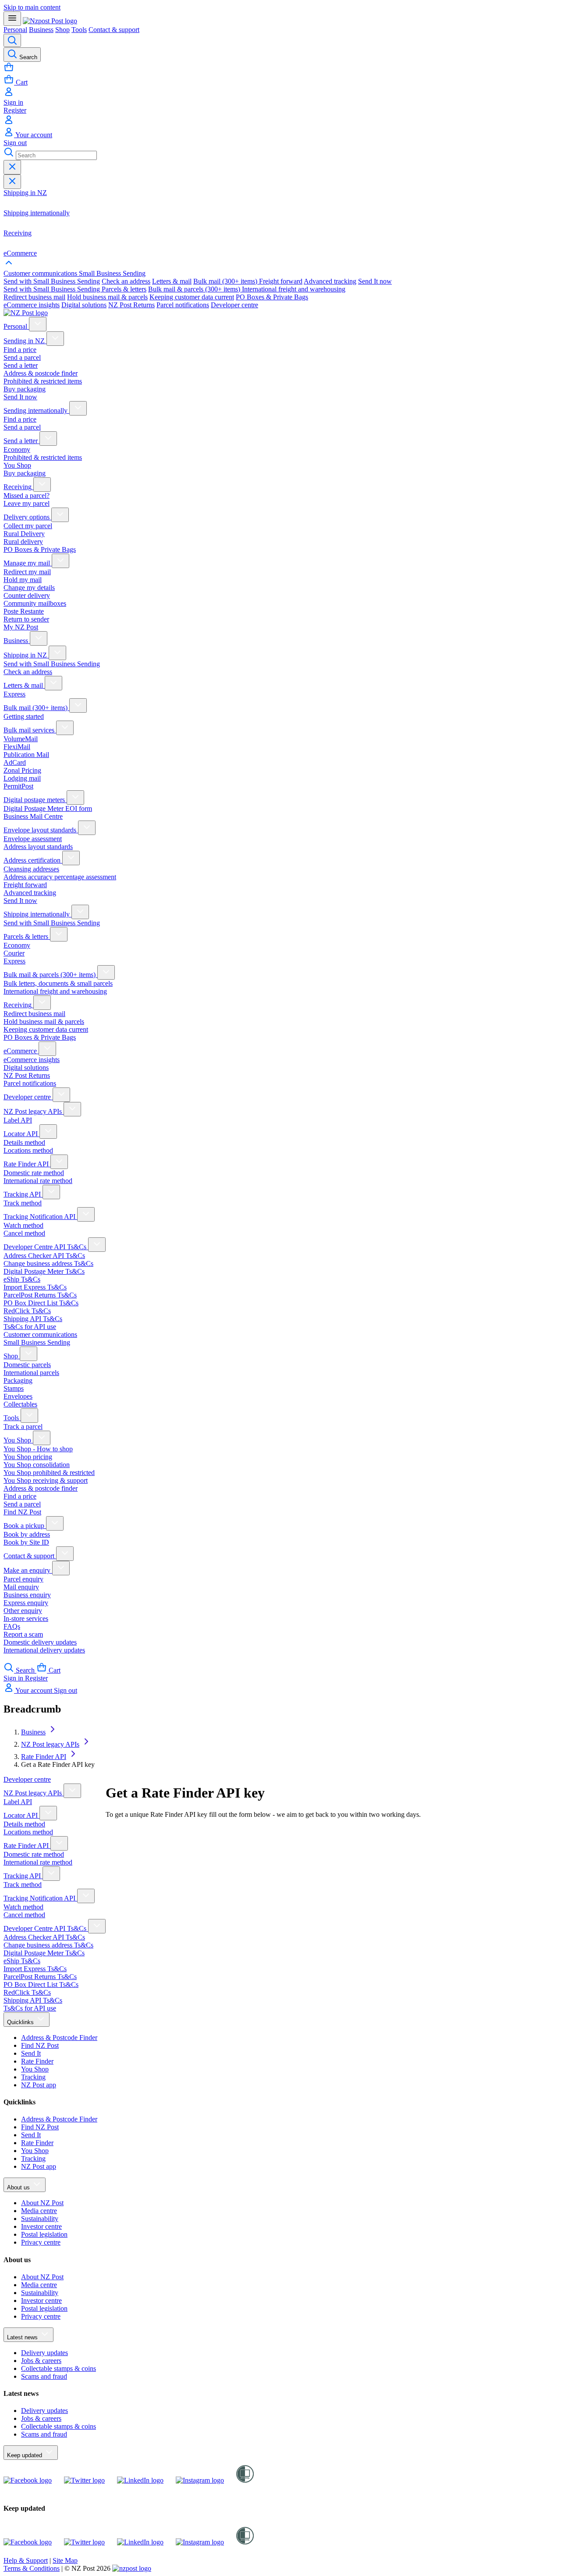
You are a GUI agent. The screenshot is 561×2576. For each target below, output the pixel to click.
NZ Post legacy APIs (50, 1744)
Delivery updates (44, 2353)
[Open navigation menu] (12, 19)
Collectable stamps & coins (59, 2368)
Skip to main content (32, 7)
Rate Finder (37, 2061)
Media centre (39, 2211)
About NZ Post (42, 2203)
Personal (15, 30)
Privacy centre (41, 2242)
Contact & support (114, 30)
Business (41, 30)
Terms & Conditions (32, 2568)
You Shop (35, 2069)
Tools (79, 30)
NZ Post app (39, 2085)
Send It (31, 2053)
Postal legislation (44, 2234)
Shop (62, 30)
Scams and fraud (44, 2376)
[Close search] (12, 167)
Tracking (33, 2077)
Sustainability (40, 2219)
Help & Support (26, 2560)
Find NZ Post (40, 2045)
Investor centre (41, 2226)
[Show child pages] (38, 324)
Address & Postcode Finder (59, 2038)
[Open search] (12, 40)
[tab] (41, 273)
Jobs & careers (41, 2361)
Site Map (65, 2560)
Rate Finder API (44, 1757)
